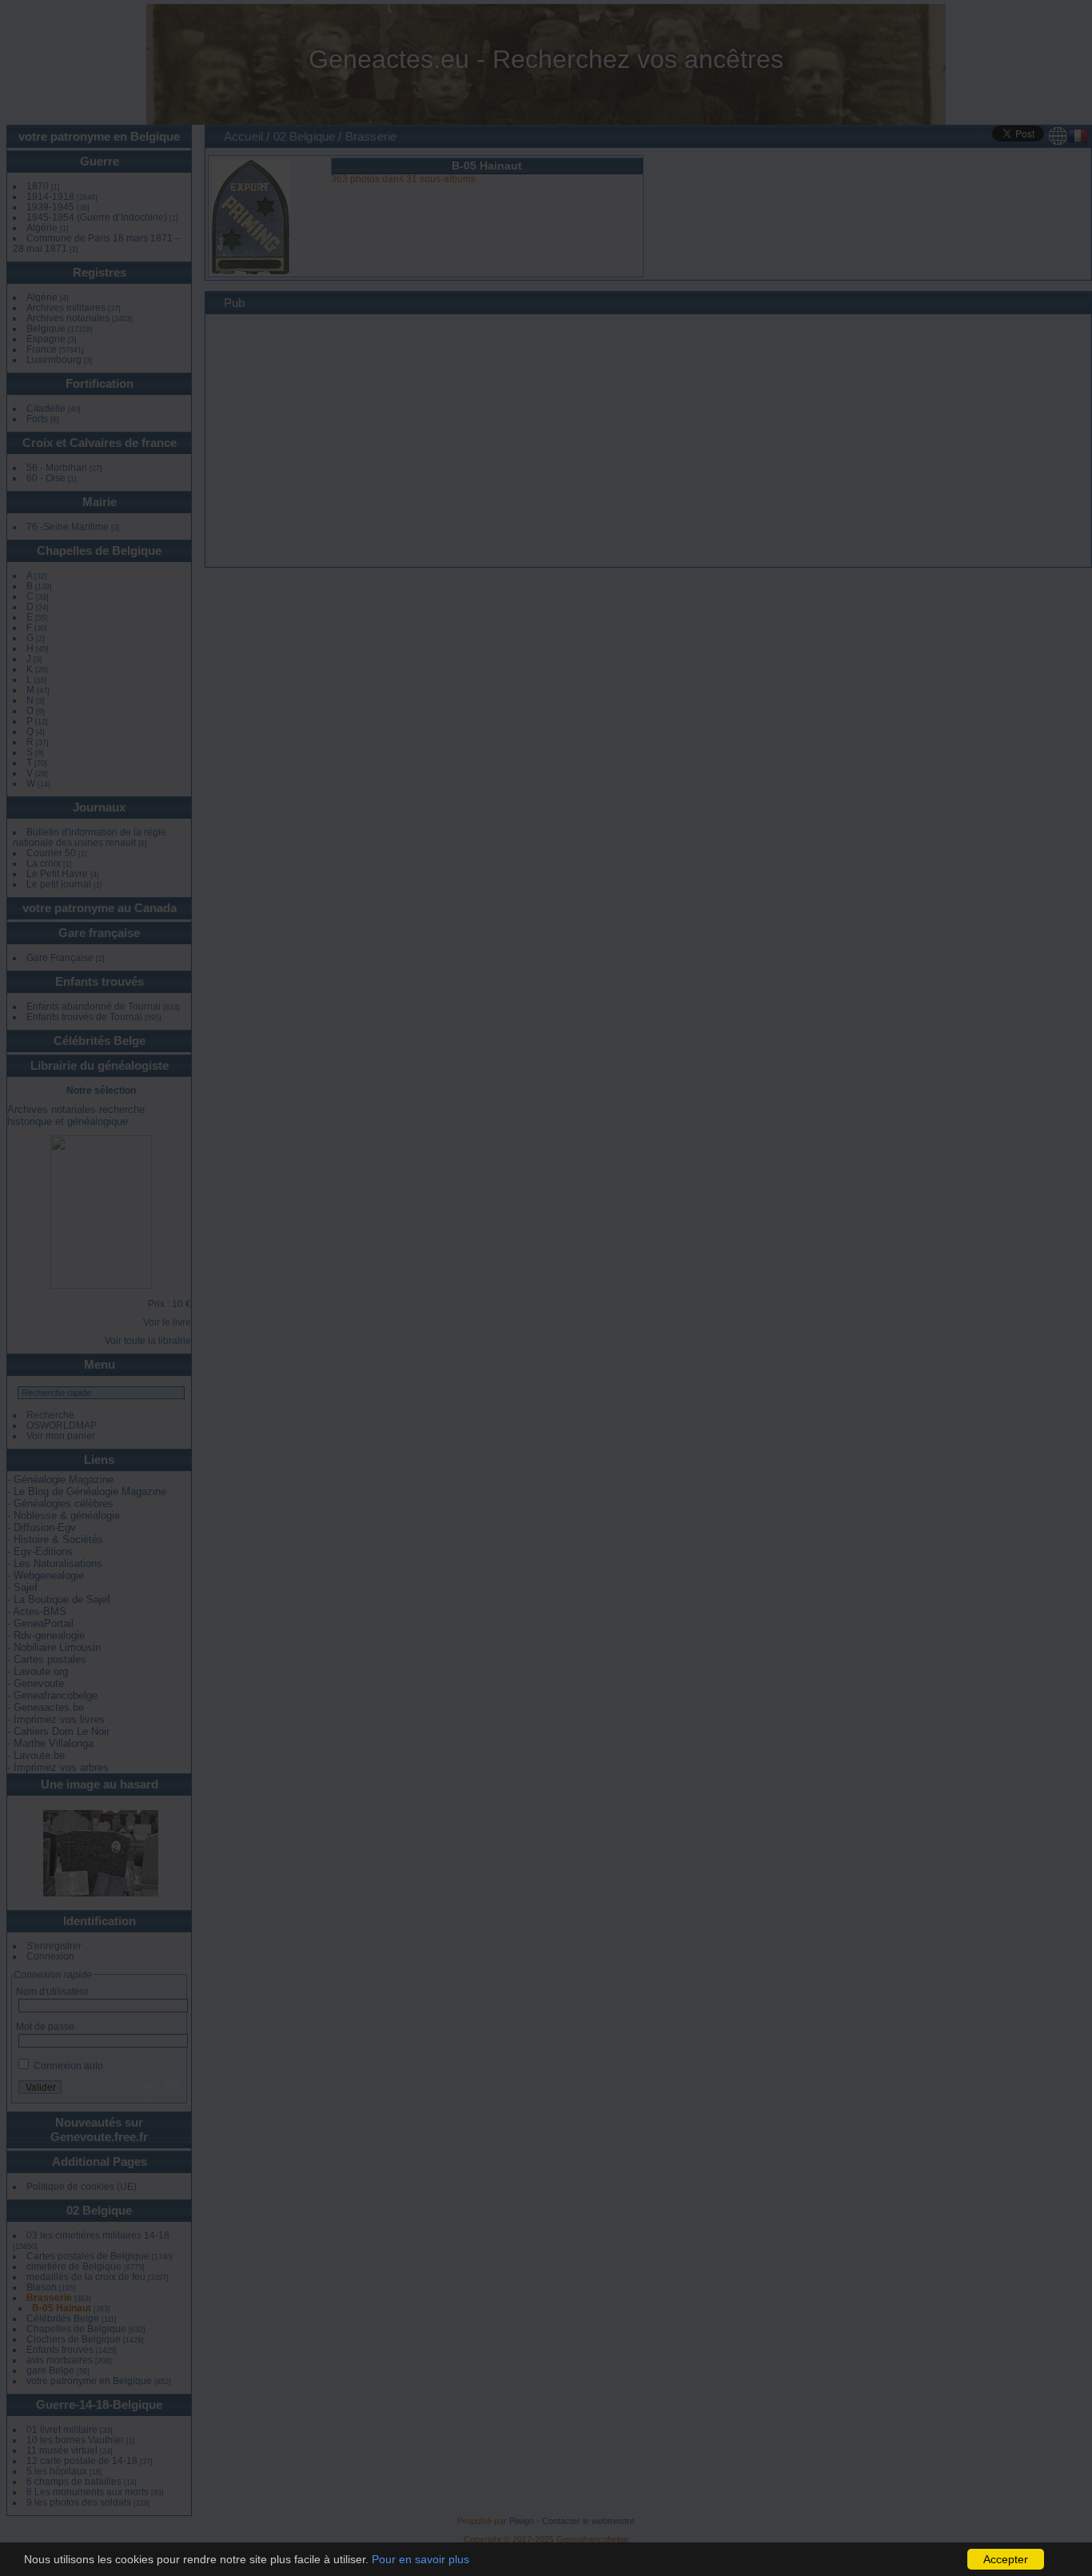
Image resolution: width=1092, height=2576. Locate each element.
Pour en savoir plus (420, 2559)
